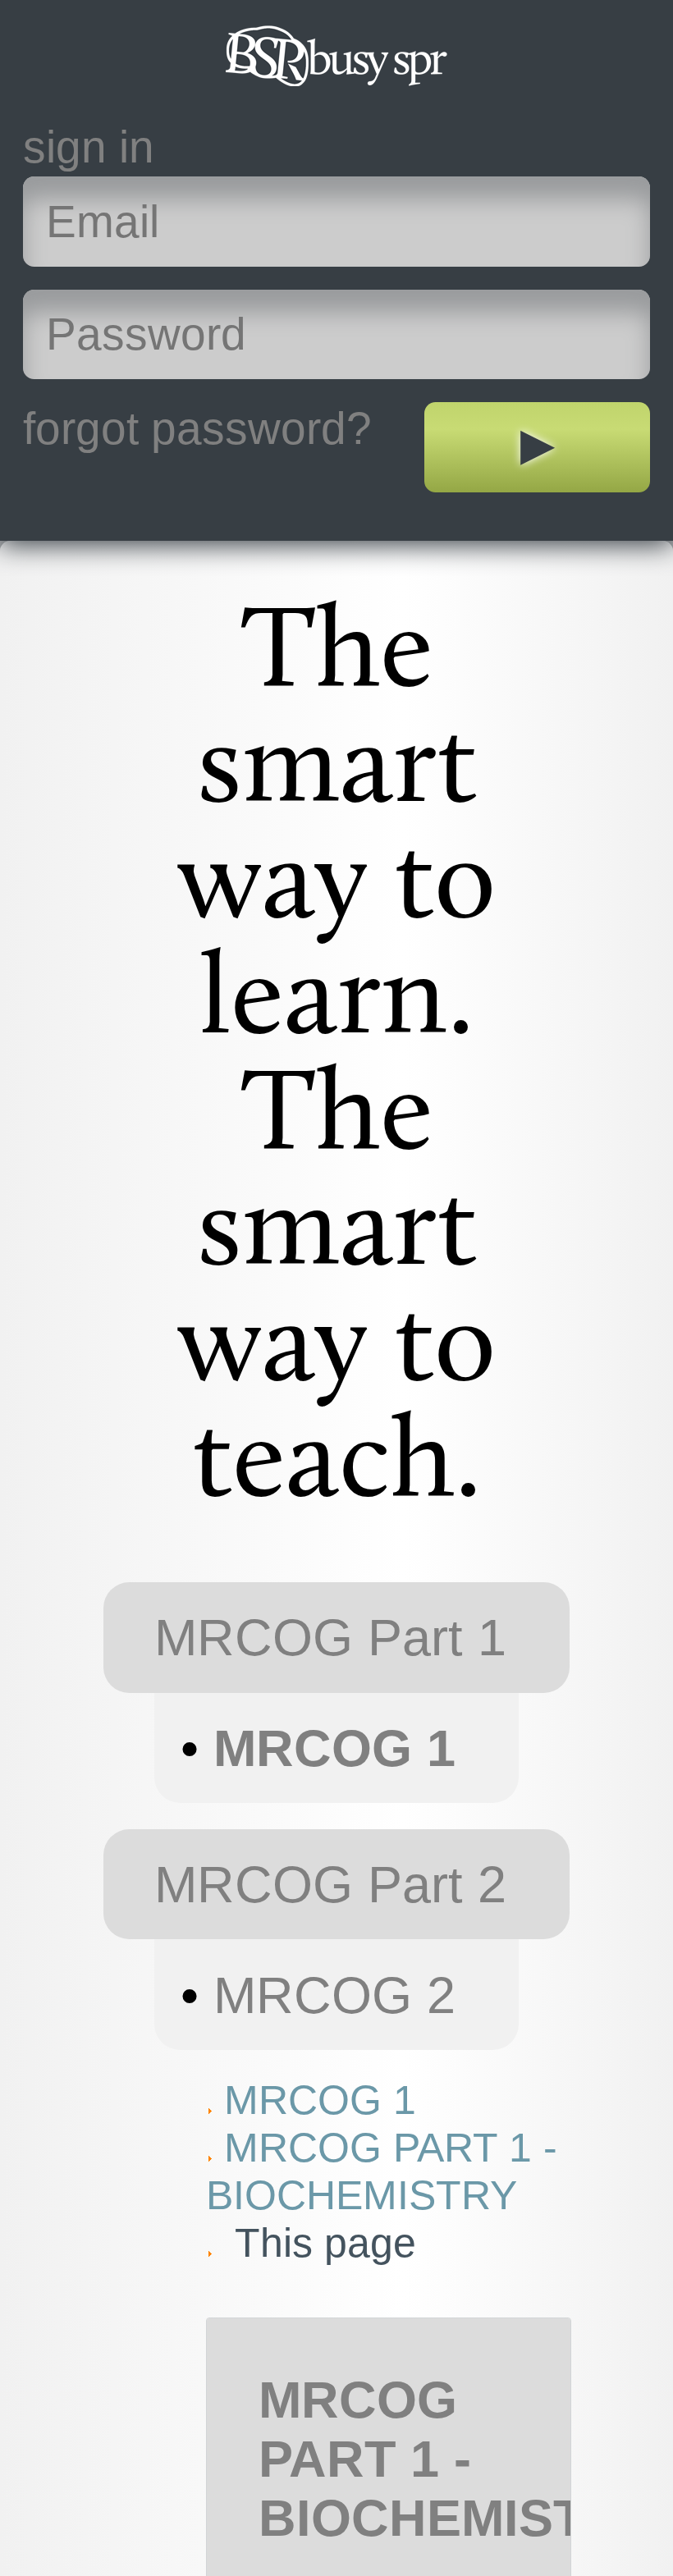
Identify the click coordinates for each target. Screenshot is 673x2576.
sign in (89, 147)
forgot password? (197, 428)
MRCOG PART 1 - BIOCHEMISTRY (457, 2459)
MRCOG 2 (334, 1995)
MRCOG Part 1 (330, 1637)
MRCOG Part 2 (330, 1884)
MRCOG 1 (334, 1748)
